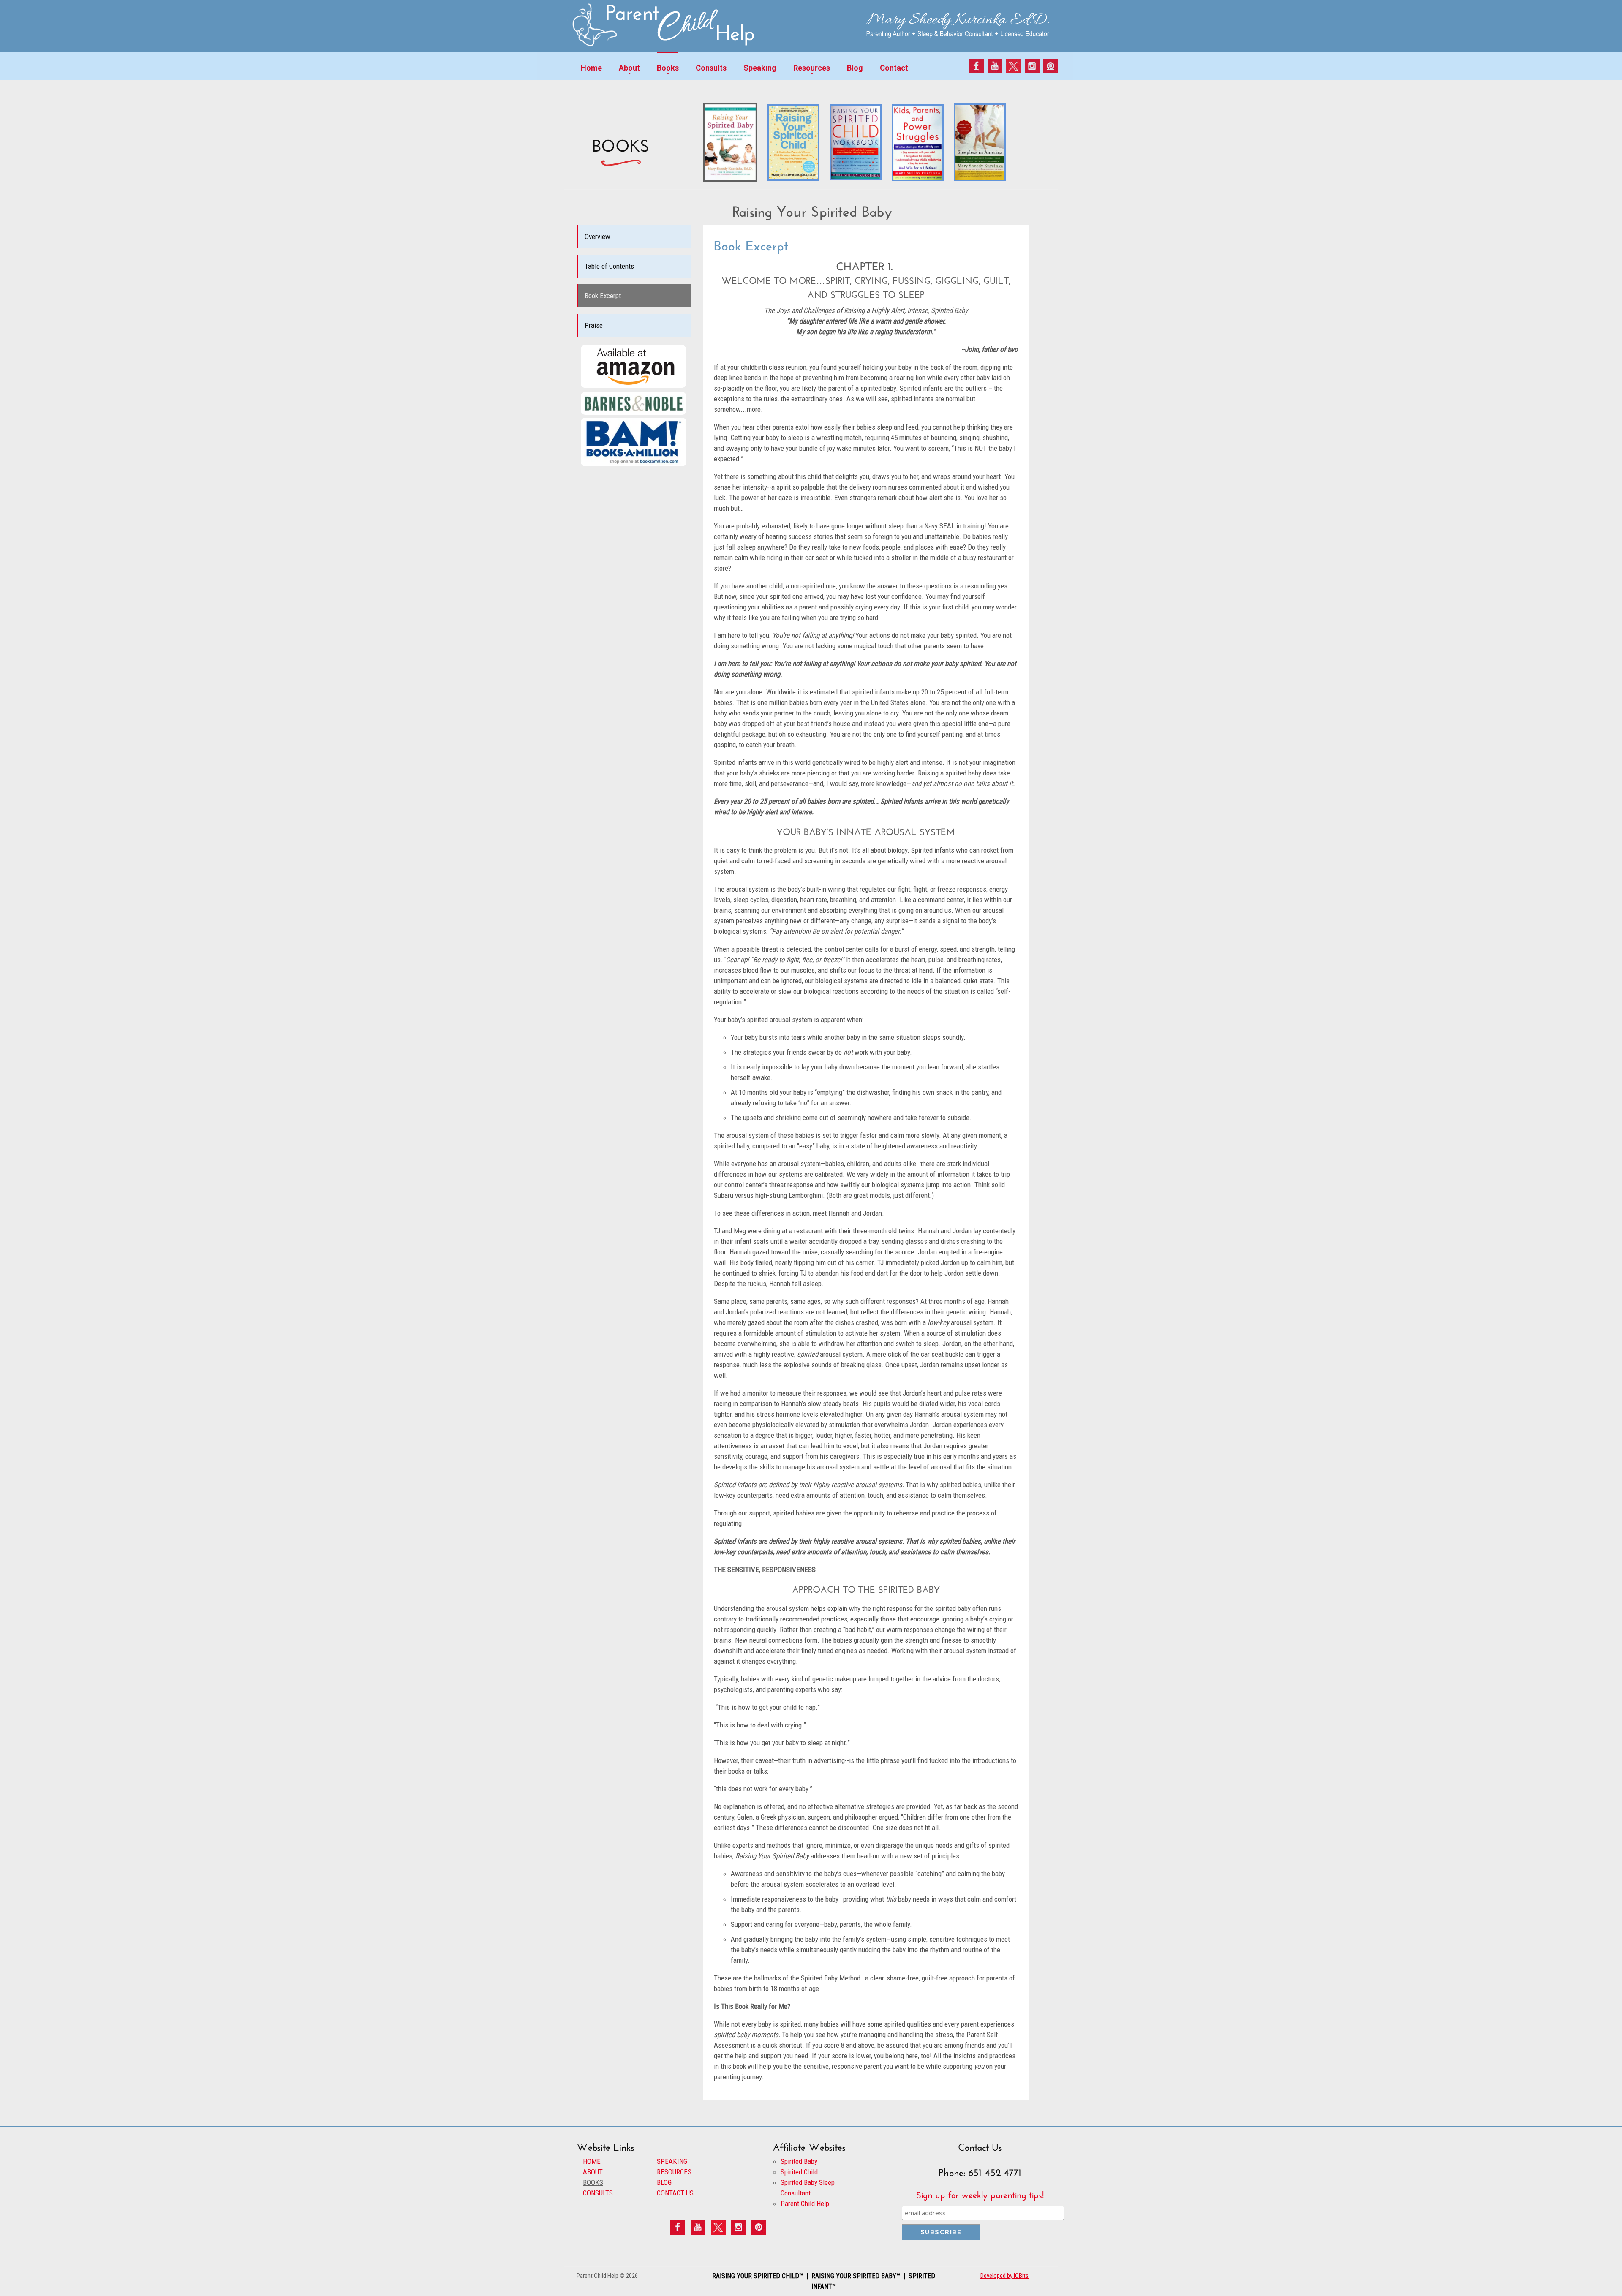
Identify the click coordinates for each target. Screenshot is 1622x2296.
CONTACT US (675, 2193)
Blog (855, 68)
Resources (812, 68)
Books (668, 68)
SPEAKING (672, 2161)
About (629, 68)
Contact (894, 68)
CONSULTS (598, 2193)
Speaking (760, 68)
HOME (592, 2161)
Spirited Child (799, 2172)
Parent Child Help (805, 2204)
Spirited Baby (799, 2161)
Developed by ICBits (1004, 2276)
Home (591, 68)
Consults (711, 68)
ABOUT (593, 2172)
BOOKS (593, 2182)
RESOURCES (674, 2172)
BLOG (664, 2182)
